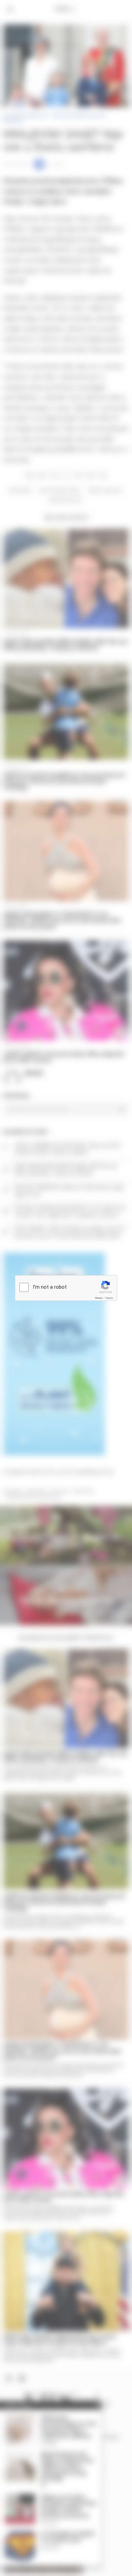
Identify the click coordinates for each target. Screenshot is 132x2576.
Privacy (99, 1298)
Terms (109, 1298)
